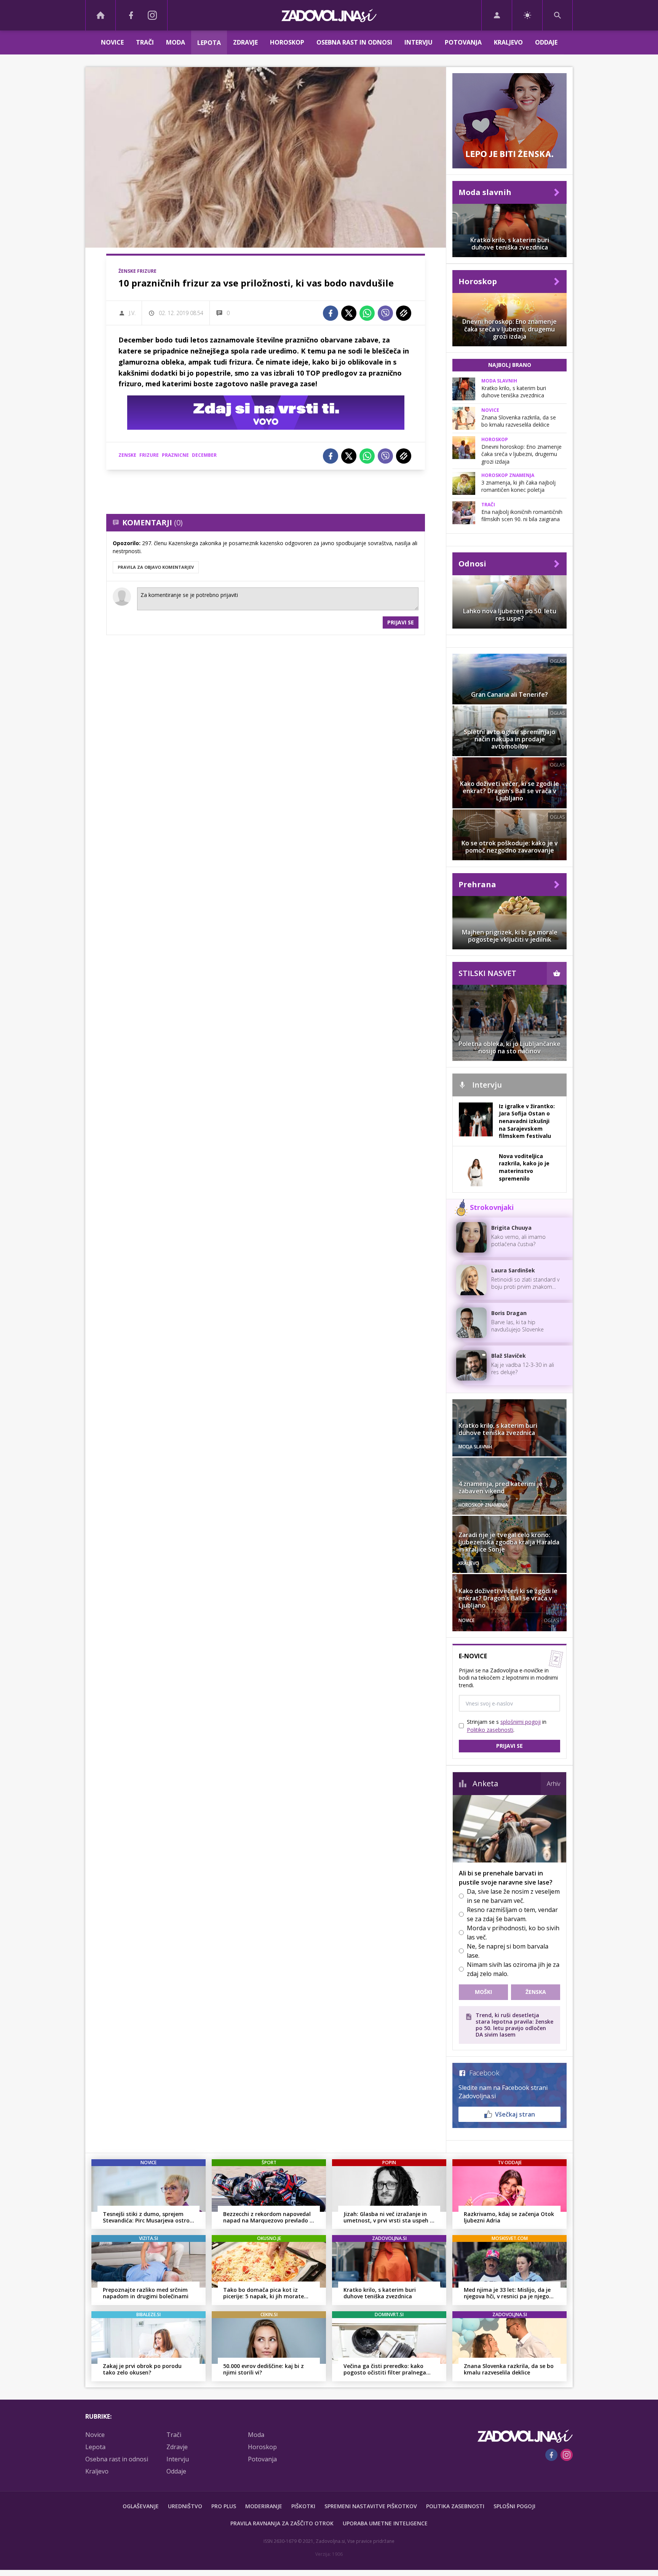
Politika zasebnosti (455, 2506)
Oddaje (546, 42)
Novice (112, 42)
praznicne (175, 455)
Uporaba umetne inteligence (385, 2523)
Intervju (418, 42)
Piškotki (303, 2506)
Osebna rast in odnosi (354, 42)
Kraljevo (508, 42)
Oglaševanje (141, 2506)
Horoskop (287, 42)
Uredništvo (185, 2506)
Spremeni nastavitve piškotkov (371, 2506)
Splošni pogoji (514, 2506)
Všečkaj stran (515, 2114)
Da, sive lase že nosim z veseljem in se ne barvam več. (513, 1896)
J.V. (132, 313)
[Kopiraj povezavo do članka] (404, 313)
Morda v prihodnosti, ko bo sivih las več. (513, 1933)
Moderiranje (264, 2506)
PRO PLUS (224, 2506)
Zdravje (245, 42)
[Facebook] (131, 15)
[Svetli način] (527, 15)
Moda (176, 42)
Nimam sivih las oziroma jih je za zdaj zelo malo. (513, 1969)
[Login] (497, 15)
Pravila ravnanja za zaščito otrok (282, 2523)
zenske (127, 455)
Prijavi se (401, 622)
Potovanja (463, 42)
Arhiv (553, 1784)
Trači (145, 42)
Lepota (209, 43)
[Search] (557, 15)
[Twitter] (349, 313)
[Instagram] (152, 15)
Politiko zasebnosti (490, 1730)
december (204, 455)
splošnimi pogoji (521, 1722)
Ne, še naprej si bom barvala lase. (508, 1951)
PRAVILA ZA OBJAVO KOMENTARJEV (156, 567)
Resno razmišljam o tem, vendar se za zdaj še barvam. (512, 1914)
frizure (149, 455)
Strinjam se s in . (507, 1726)
